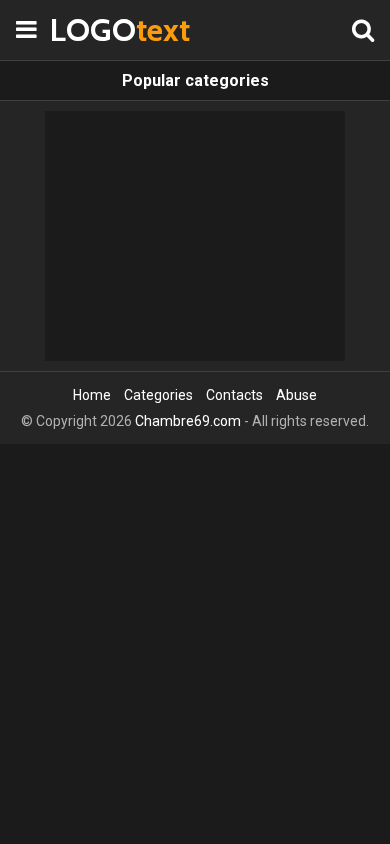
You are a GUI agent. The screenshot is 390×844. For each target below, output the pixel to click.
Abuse (296, 395)
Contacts (234, 395)
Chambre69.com (188, 421)
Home (92, 395)
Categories (158, 395)
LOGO (100, 29)
